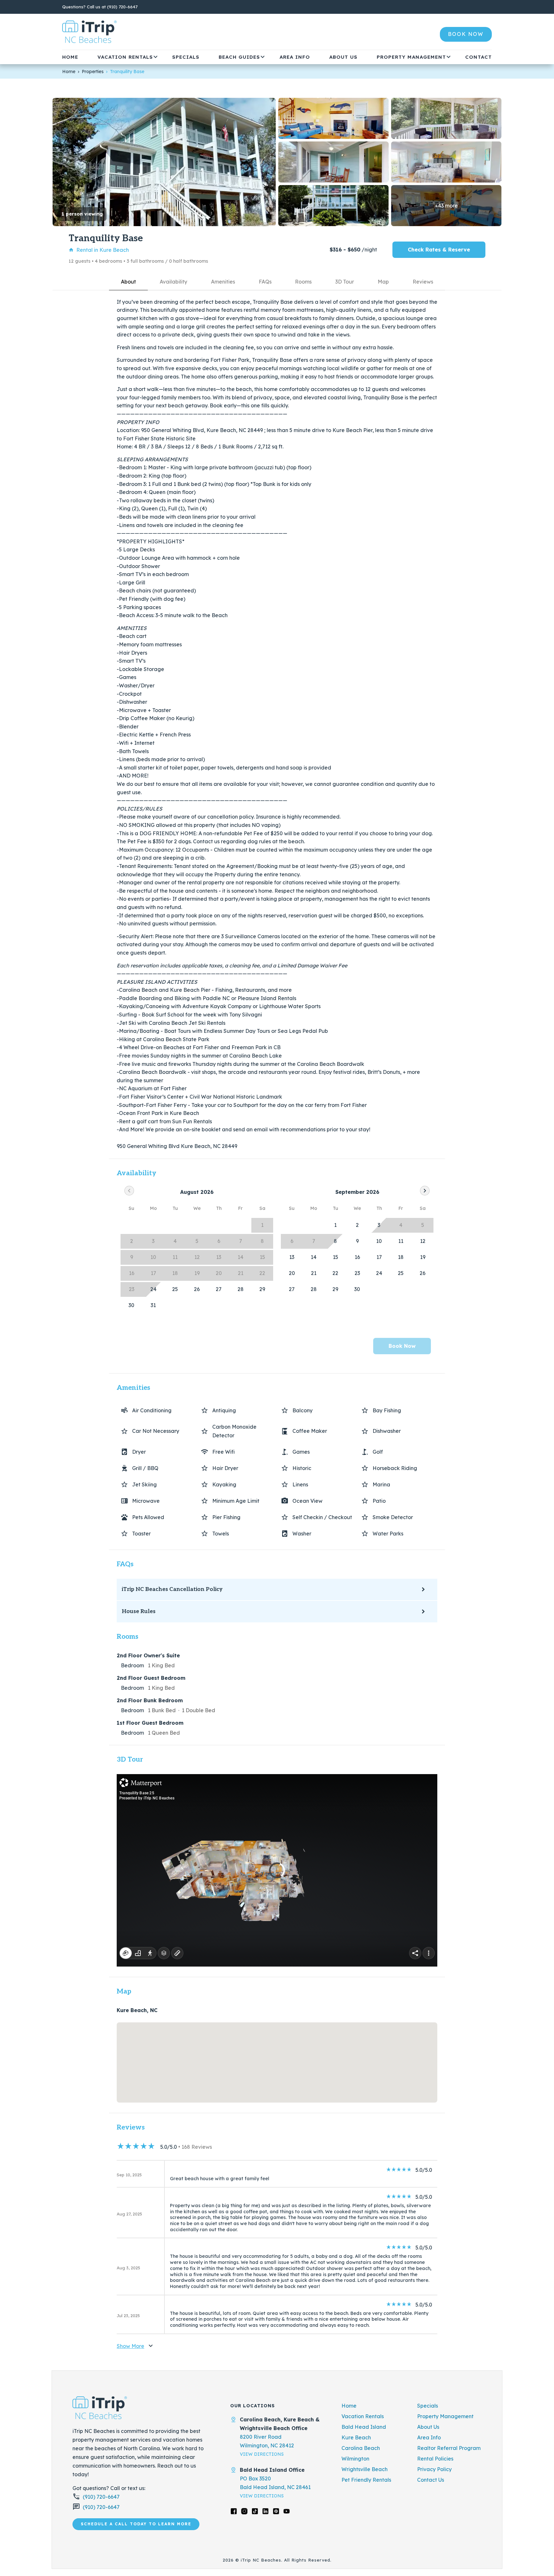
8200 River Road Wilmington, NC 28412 (267, 2441)
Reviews (423, 282)
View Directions (262, 2454)
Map (383, 282)
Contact (478, 57)
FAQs (265, 282)
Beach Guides (239, 57)
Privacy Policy (434, 2469)
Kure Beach (356, 2437)
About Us (343, 57)
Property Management (411, 57)
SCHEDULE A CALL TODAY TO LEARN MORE (136, 2524)
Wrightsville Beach (365, 2469)
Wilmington (355, 2459)
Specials (186, 57)
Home (70, 57)
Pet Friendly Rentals (366, 2480)
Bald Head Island (364, 2427)
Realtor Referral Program (449, 2448)
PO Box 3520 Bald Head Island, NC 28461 (275, 2483)
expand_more (155, 57)
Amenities (223, 282)
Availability (173, 282)
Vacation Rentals (125, 57)
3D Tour (345, 282)
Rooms (303, 282)
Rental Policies (435, 2459)
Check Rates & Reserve (439, 250)
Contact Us (431, 2480)
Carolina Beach (361, 2448)
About (128, 282)
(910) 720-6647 (122, 7)
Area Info (295, 57)
